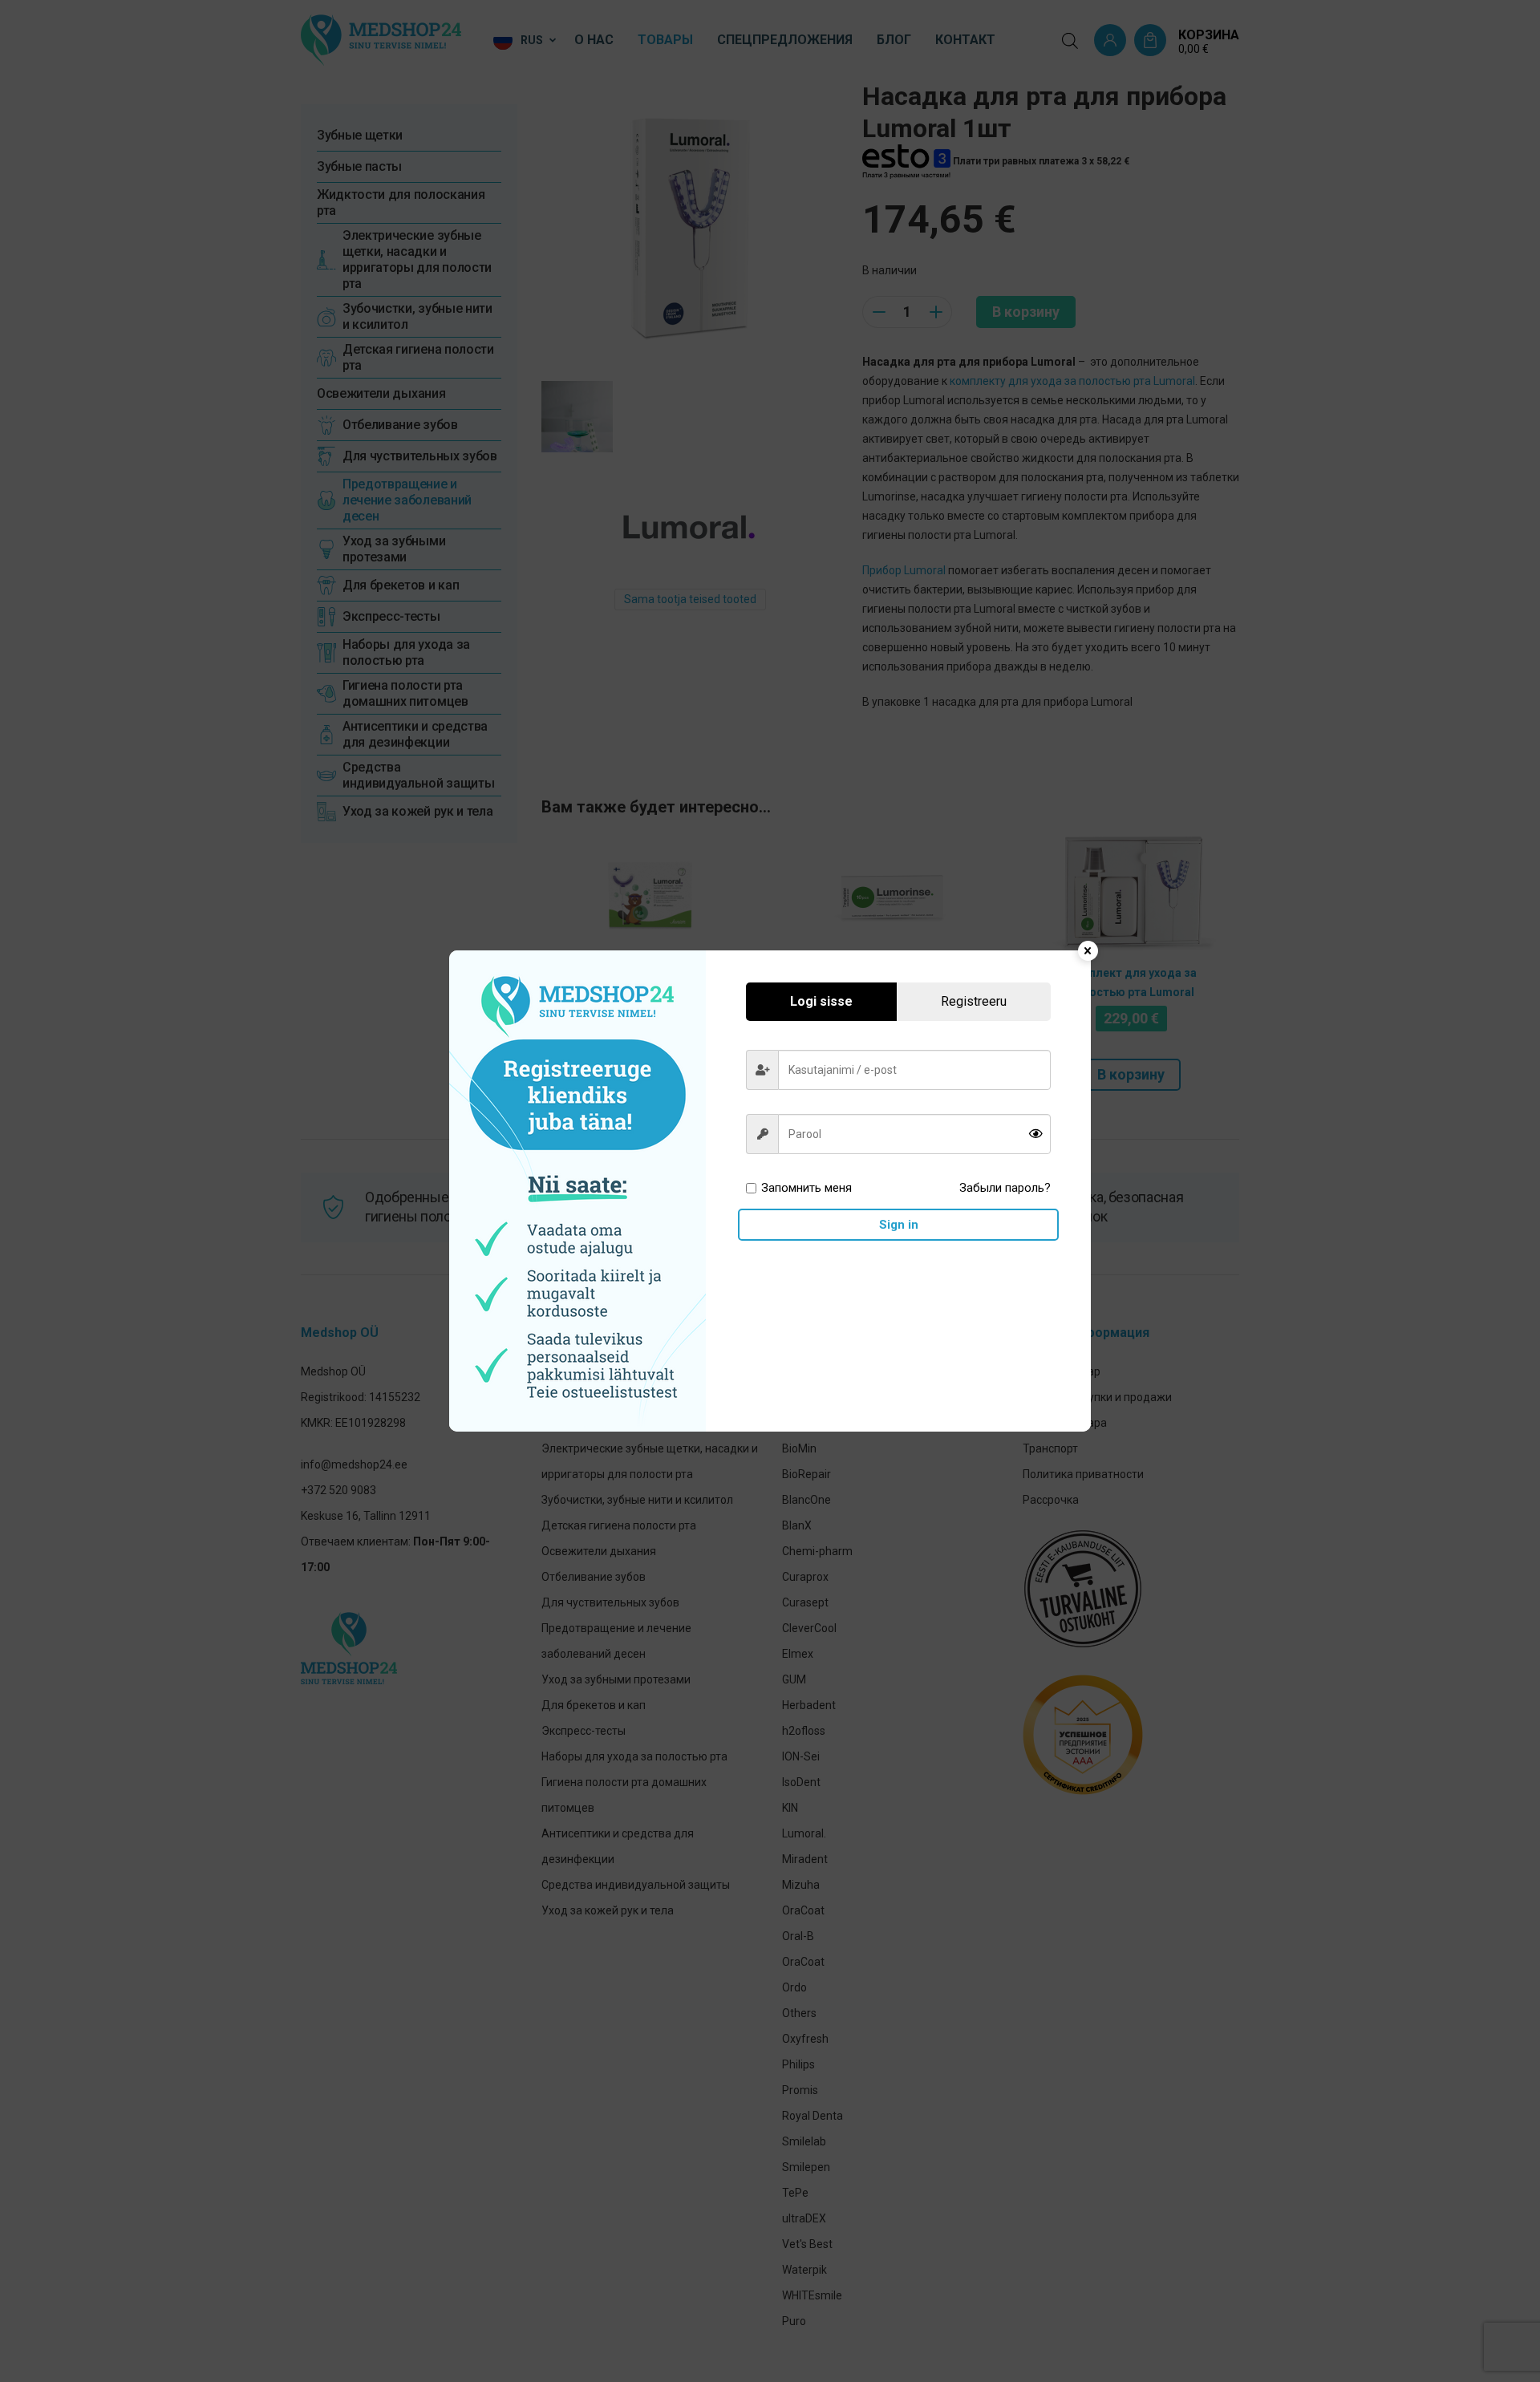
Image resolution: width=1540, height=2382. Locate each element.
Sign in (899, 1225)
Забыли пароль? (1005, 1188)
